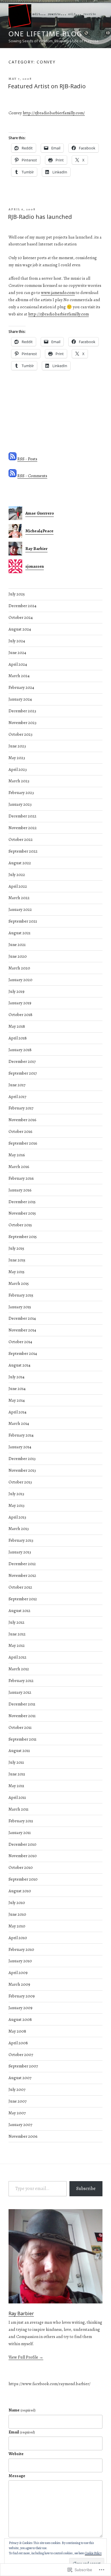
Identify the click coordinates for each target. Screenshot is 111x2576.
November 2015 (22, 1213)
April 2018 (18, 1038)
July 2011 (16, 1762)
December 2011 (22, 1704)
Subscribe (86, 2189)
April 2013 (17, 1517)
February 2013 (21, 1540)
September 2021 (23, 921)
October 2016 (20, 1131)
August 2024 (20, 629)
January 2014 (20, 1447)
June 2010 (17, 1914)
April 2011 (17, 1797)
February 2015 (21, 1295)
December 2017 (22, 1061)
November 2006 (23, 2136)
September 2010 (23, 1879)
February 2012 (21, 1681)
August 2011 (19, 1751)
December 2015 (22, 1202)
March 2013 (19, 1529)
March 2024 (19, 676)
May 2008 (17, 2031)
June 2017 (17, 1085)
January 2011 (20, 1833)
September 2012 (23, 1599)
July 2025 (17, 594)
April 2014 (18, 1412)
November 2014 (22, 1330)
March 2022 (19, 898)
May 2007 (17, 2113)
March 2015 (19, 1283)
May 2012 (17, 1645)
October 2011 (20, 1727)
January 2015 (20, 1307)
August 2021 (19, 933)
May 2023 (17, 758)
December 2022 (22, 816)
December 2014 (22, 1318)
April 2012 (18, 1657)
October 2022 (21, 839)
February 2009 (22, 1996)
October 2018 (20, 1015)
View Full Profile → (26, 2357)
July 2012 (17, 1622)
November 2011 (22, 1716)
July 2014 (17, 1377)
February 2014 (21, 1435)
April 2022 (18, 886)
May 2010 (17, 1926)
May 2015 (17, 1272)
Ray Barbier (21, 2313)
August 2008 (20, 2019)
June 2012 (17, 1634)
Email (22, 2432)
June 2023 (17, 746)
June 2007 (18, 2101)
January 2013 (20, 1552)
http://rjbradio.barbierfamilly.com (58, 314)
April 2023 (18, 769)
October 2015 (20, 1225)
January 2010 (20, 1961)
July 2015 (16, 1248)
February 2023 (21, 793)
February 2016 (21, 1178)
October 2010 (21, 1867)
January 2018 (20, 1050)
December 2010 (22, 1844)
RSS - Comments (32, 476)
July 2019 (17, 991)
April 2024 (18, 664)
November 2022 (23, 828)
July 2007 (17, 2089)
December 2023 (22, 711)
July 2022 (17, 875)
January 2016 (20, 1190)
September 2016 (23, 1143)
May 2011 (16, 1786)
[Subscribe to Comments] (13, 476)
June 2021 (17, 945)
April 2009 (18, 1973)
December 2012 (22, 1564)
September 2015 (23, 1237)
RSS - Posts (27, 459)
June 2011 (17, 1774)
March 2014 (19, 1423)
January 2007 (20, 2125)
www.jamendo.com (58, 293)
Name (22, 2410)
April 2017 (17, 1097)
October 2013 (20, 1482)
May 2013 (17, 1505)
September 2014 (23, 1353)
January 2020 (20, 980)
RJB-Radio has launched (40, 217)
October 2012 (20, 1587)
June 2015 (17, 1260)
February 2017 (21, 1108)
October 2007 (21, 2055)
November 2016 (22, 1120)
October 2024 (21, 617)
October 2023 (20, 734)
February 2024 (21, 687)
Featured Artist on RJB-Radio (47, 86)
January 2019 (20, 1003)
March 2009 (19, 1984)
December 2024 (22, 606)
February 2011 (21, 1821)
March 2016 (19, 1167)
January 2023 (20, 804)
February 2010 (21, 1949)
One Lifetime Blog (45, 34)
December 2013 (22, 1459)
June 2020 (18, 956)
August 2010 (20, 1891)
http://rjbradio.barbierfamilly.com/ (54, 113)
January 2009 (20, 2008)
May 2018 (17, 1026)
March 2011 (18, 1809)
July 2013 (16, 1494)
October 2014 (20, 1342)
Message (17, 2476)
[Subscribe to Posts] (13, 459)
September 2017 (23, 1073)
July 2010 (17, 1903)
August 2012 (19, 1611)
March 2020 (19, 968)
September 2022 (23, 851)
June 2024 (17, 653)
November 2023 (22, 723)
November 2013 (22, 1470)
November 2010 (23, 1856)
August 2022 (20, 863)
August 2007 (20, 2078)
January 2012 (20, 1692)
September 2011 (22, 1739)
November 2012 (22, 1575)
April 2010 (18, 1938)
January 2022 (20, 909)
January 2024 (20, 699)
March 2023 (19, 781)
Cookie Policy (93, 2553)
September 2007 (23, 2066)
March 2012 (19, 1669)
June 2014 (17, 1389)
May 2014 (17, 1400)
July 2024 (17, 641)
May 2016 (17, 1155)
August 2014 (19, 1365)
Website (16, 2454)
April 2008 (18, 2043)
